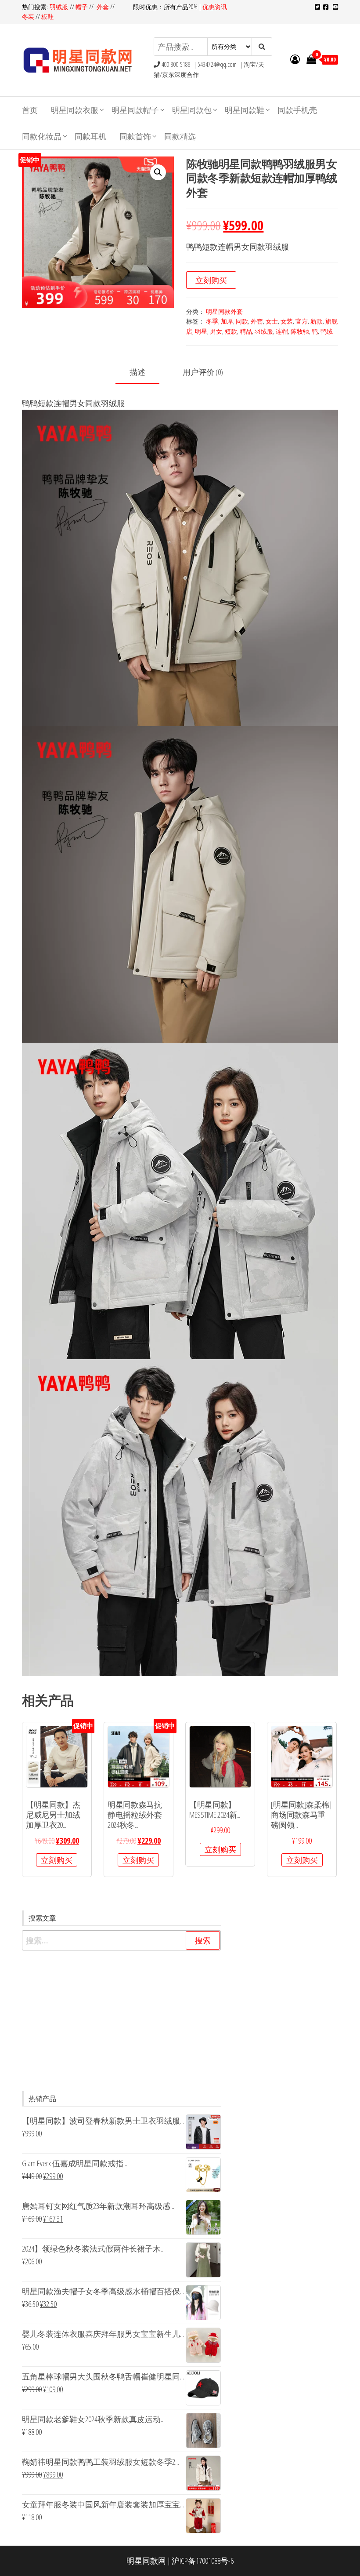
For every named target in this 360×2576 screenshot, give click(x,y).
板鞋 (47, 16)
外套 (103, 7)
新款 (317, 321)
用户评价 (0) (203, 372)
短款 (231, 331)
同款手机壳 (297, 110)
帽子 (82, 7)
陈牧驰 (300, 331)
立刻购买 (211, 280)
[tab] (144, 373)
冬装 (28, 16)
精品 (246, 331)
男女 (216, 331)
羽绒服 (60, 7)
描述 (137, 372)
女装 (287, 321)
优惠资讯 (215, 7)
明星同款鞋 (245, 110)
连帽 (282, 331)
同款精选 (180, 136)
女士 (272, 321)
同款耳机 (90, 136)
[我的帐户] (295, 59)
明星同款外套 (224, 311)
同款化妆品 (42, 136)
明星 (201, 331)
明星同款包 (192, 110)
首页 (30, 110)
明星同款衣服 (75, 110)
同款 (242, 321)
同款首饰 (135, 136)
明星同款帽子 (135, 110)
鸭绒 (327, 331)
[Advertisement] (121, 2021)
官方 (302, 321)
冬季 (212, 321)
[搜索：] (121, 1941)
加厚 (227, 321)
